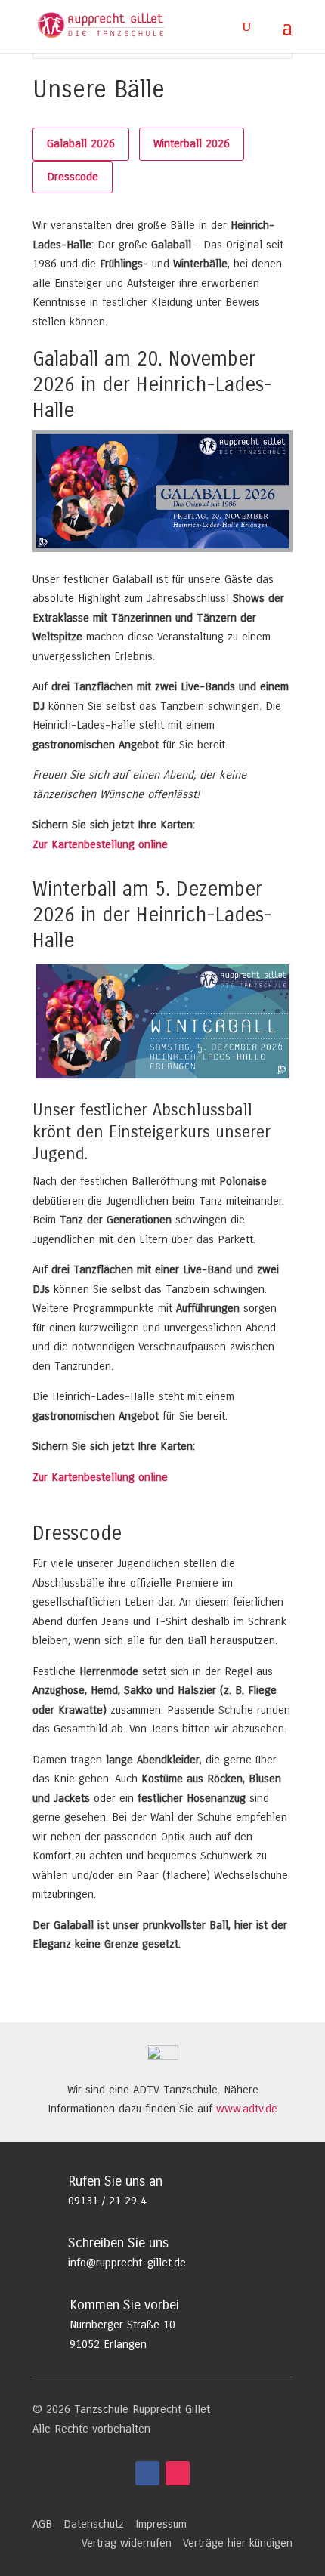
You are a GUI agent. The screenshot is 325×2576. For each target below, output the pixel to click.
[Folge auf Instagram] (178, 2473)
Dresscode (73, 177)
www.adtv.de (247, 2109)
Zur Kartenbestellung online (100, 844)
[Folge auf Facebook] (147, 2473)
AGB (42, 2524)
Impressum (161, 2524)
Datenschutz (94, 2524)
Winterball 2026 (192, 143)
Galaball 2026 (81, 143)
